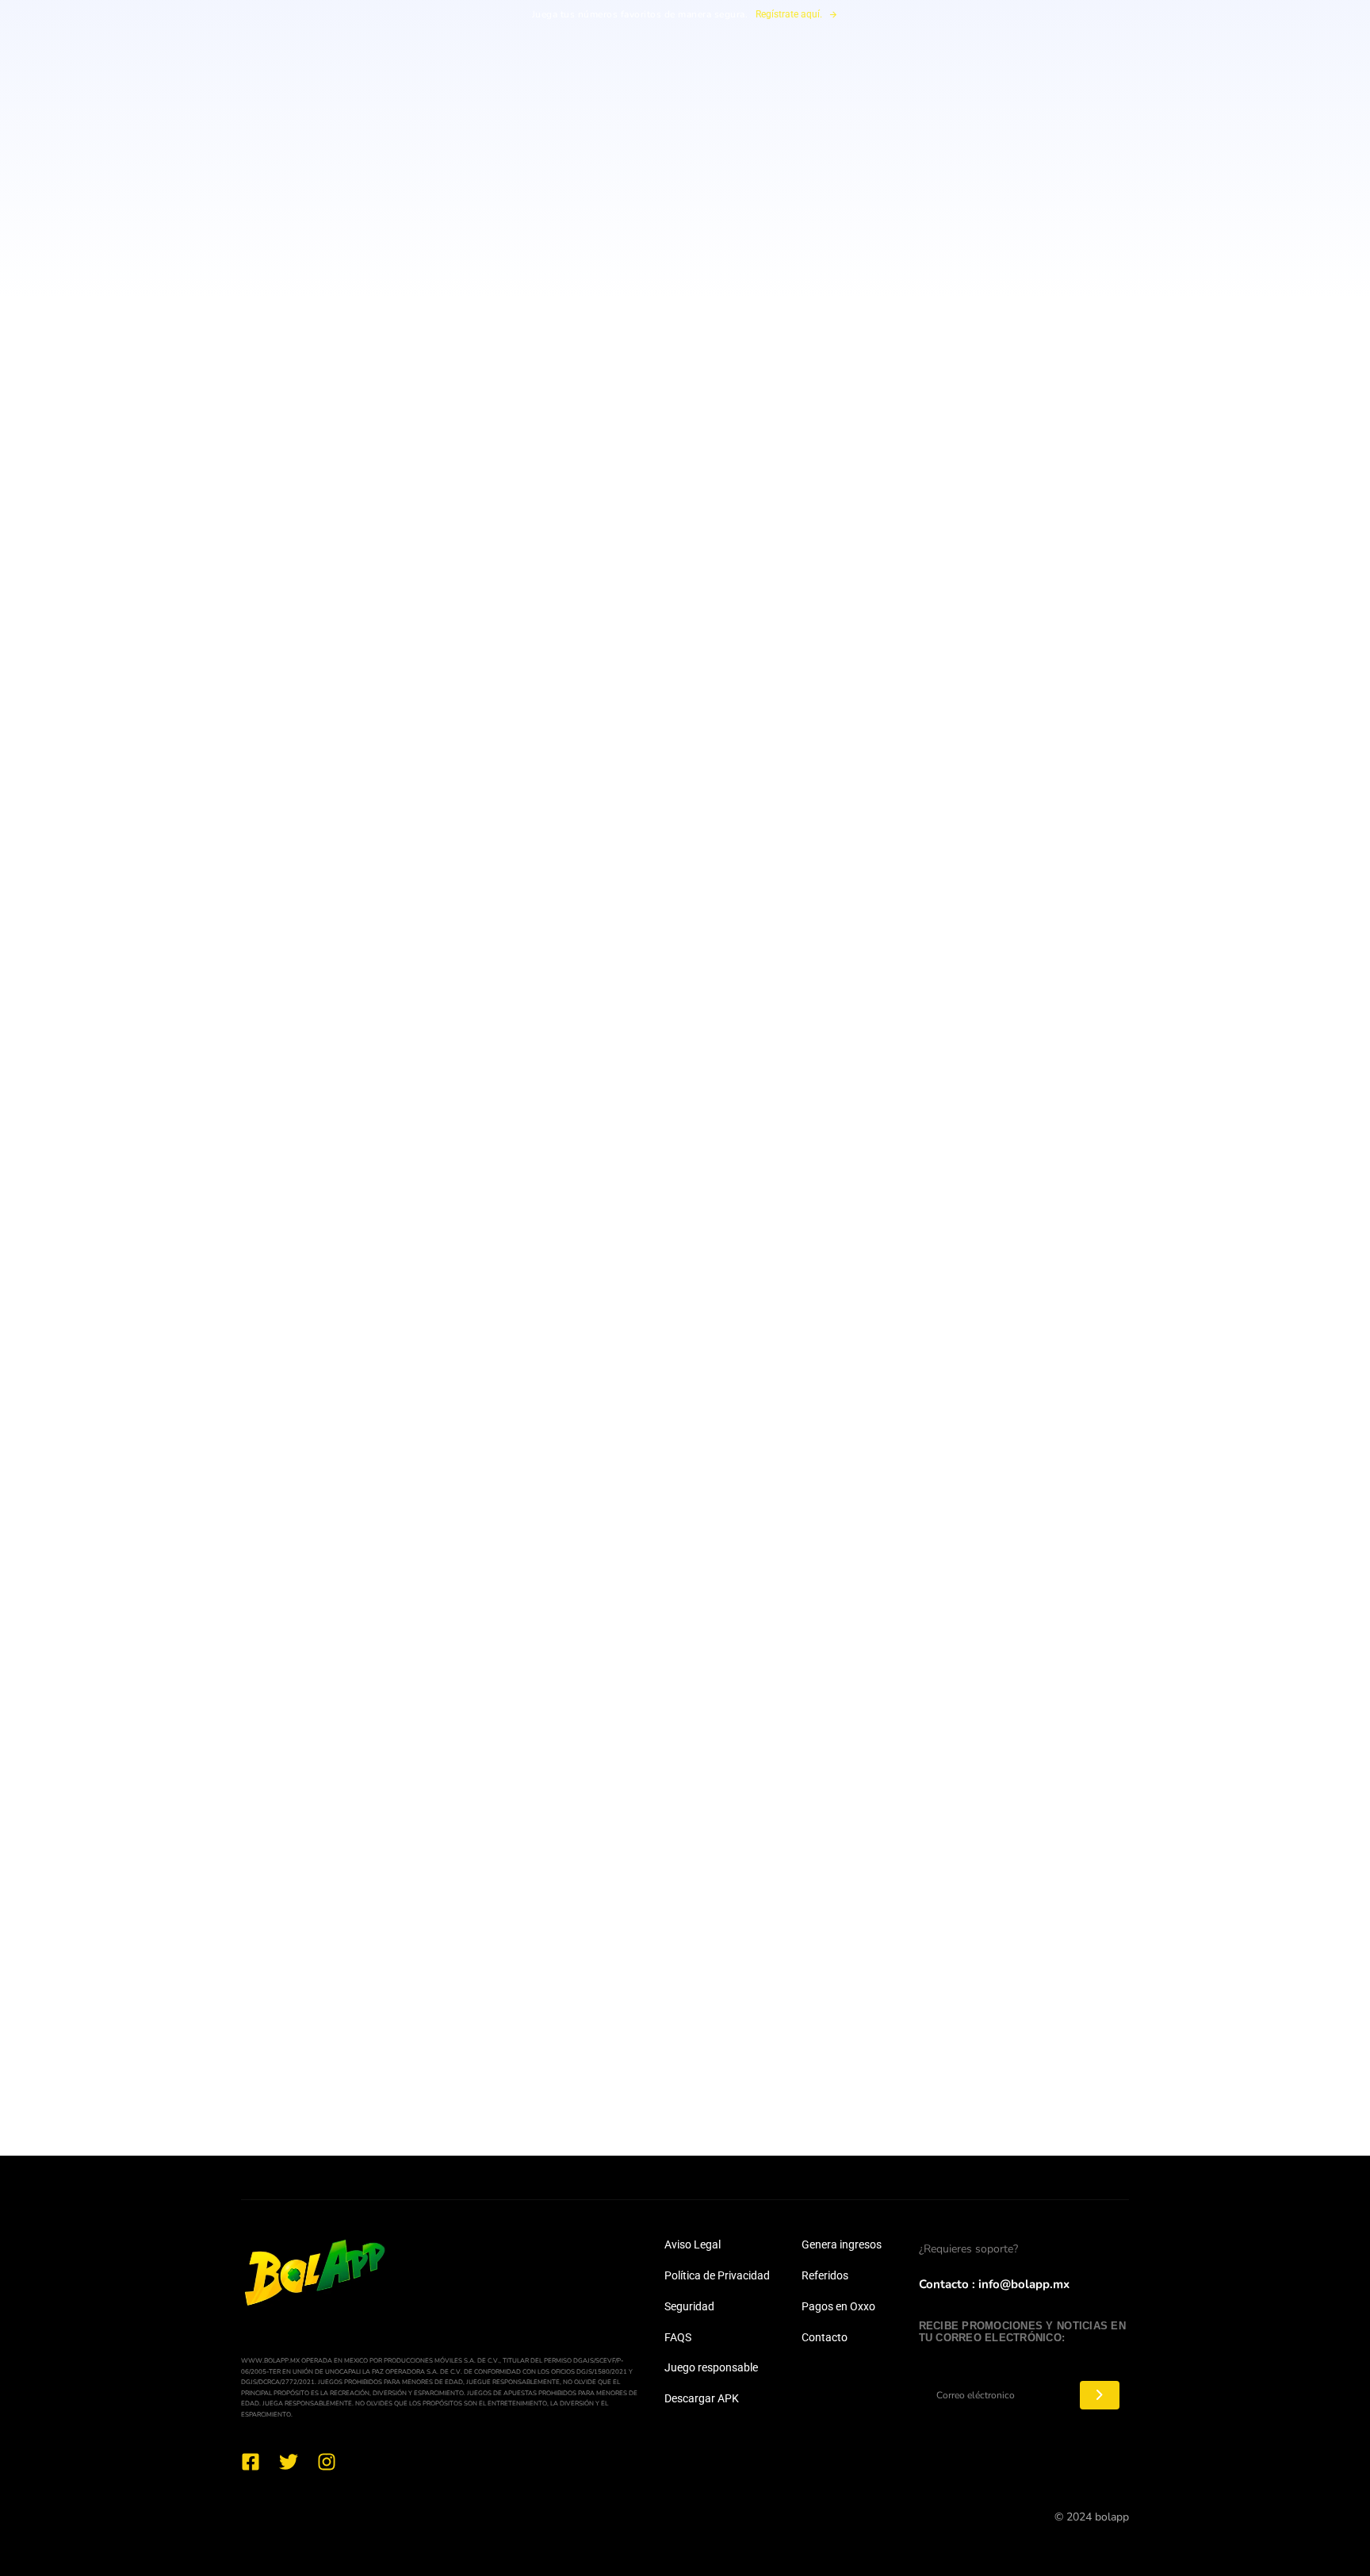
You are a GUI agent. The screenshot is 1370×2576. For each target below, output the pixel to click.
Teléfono (512, 1678)
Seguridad (689, 2306)
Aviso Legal (693, 2244)
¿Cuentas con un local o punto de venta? (603, 1744)
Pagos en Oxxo (838, 2306)
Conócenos (728, 106)
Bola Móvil (525, 106)
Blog (903, 106)
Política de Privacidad (717, 2275)
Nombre (510, 1612)
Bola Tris (626, 106)
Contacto (825, 2337)
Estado (714, 1678)
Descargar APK (702, 2398)
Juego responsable (711, 2367)
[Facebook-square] (251, 2462)
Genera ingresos (842, 2244)
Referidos (825, 2275)
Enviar (685, 1972)
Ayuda (824, 106)
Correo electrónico (751, 1612)
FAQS (678, 2337)
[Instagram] (327, 2462)
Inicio (433, 106)
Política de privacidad (1101, 51)
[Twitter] (289, 2462)
